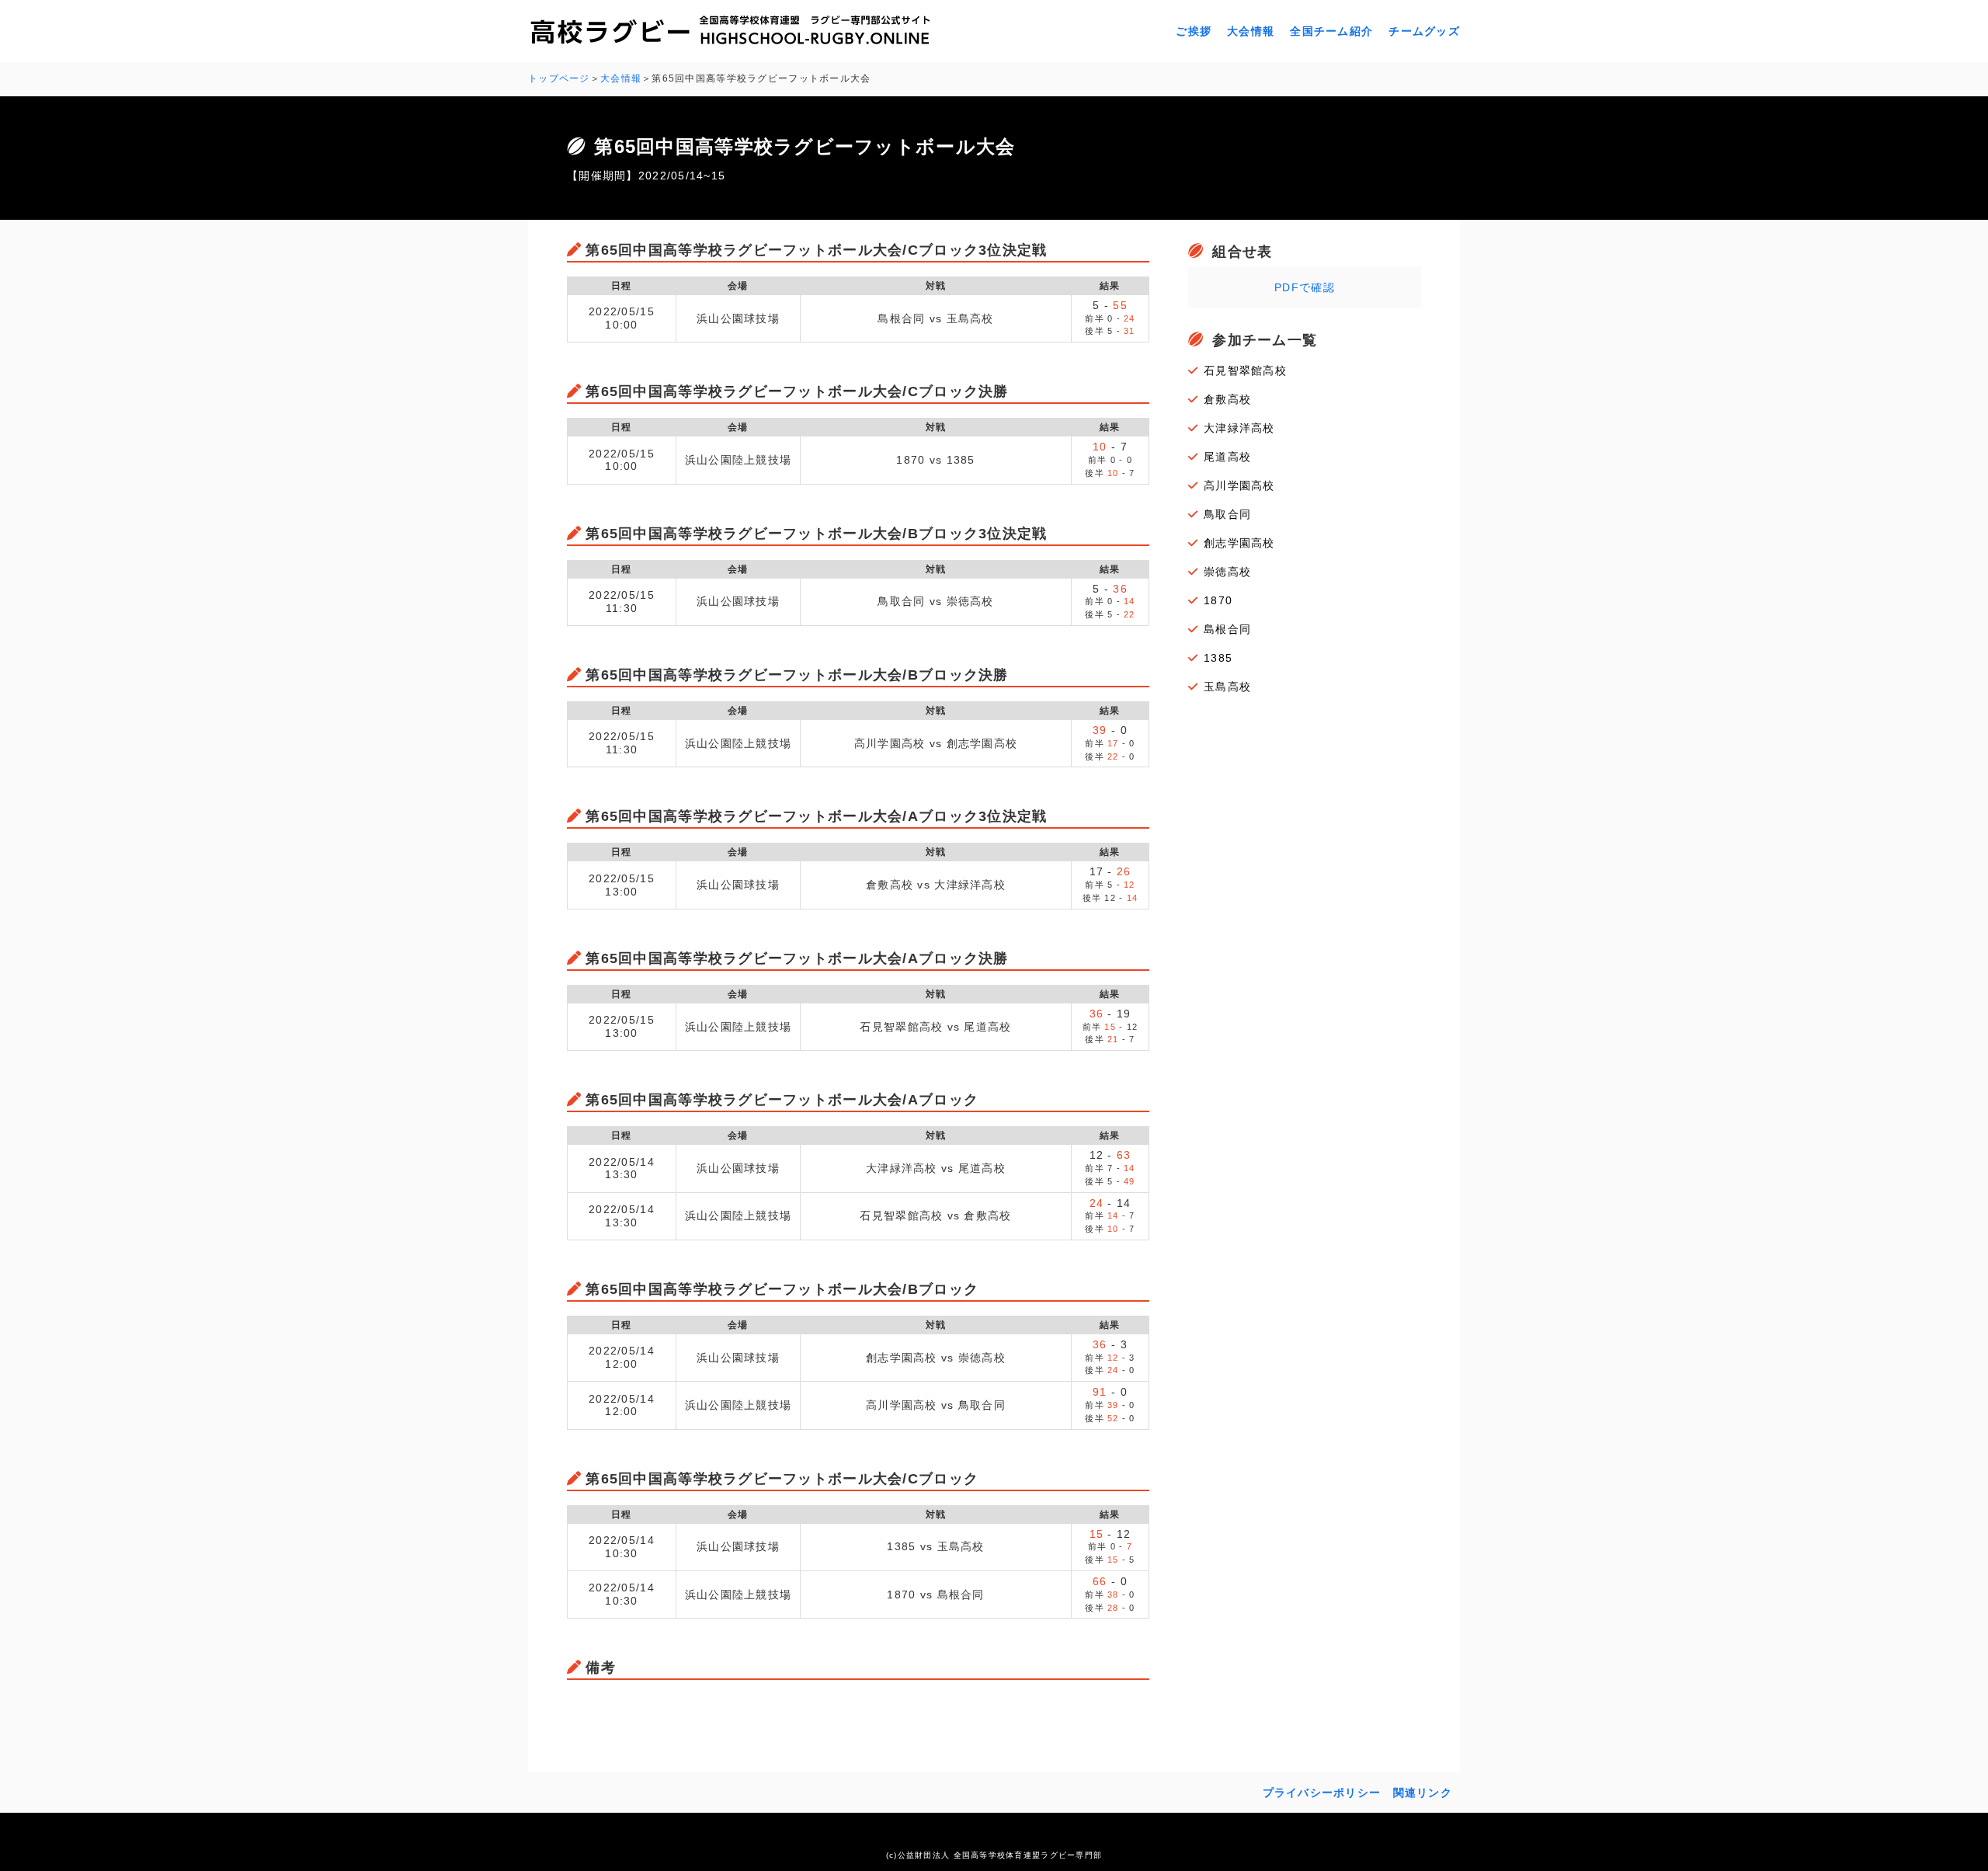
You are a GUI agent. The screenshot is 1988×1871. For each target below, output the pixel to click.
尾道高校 (1227, 457)
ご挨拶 (1194, 31)
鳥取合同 (1227, 514)
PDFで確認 (1305, 287)
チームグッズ (1424, 31)
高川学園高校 (1239, 485)
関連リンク (1423, 1793)
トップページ (559, 78)
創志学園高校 (1239, 543)
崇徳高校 (1227, 572)
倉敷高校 (1227, 399)
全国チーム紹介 (1331, 31)
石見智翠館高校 (1245, 370)
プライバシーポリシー (1322, 1793)
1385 (1218, 658)
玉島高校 (1227, 687)
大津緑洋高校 (1239, 428)
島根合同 (1227, 629)
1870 (1218, 600)
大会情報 (1251, 31)
